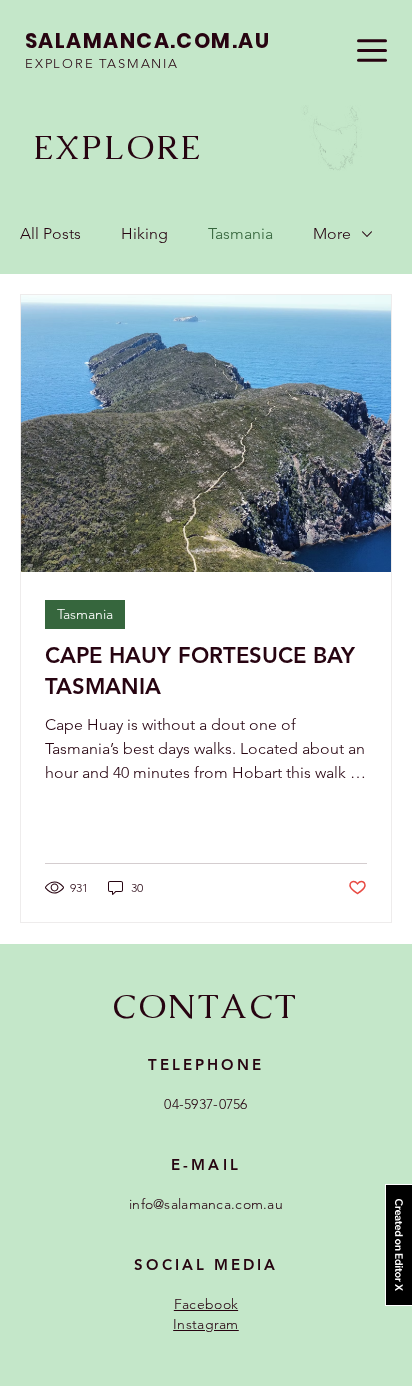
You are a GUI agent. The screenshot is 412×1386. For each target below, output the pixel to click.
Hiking (144, 233)
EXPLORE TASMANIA (102, 63)
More (332, 233)
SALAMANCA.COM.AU (147, 40)
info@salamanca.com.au (206, 1204)
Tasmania (240, 233)
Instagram (206, 1324)
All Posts (50, 233)
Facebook (206, 1304)
